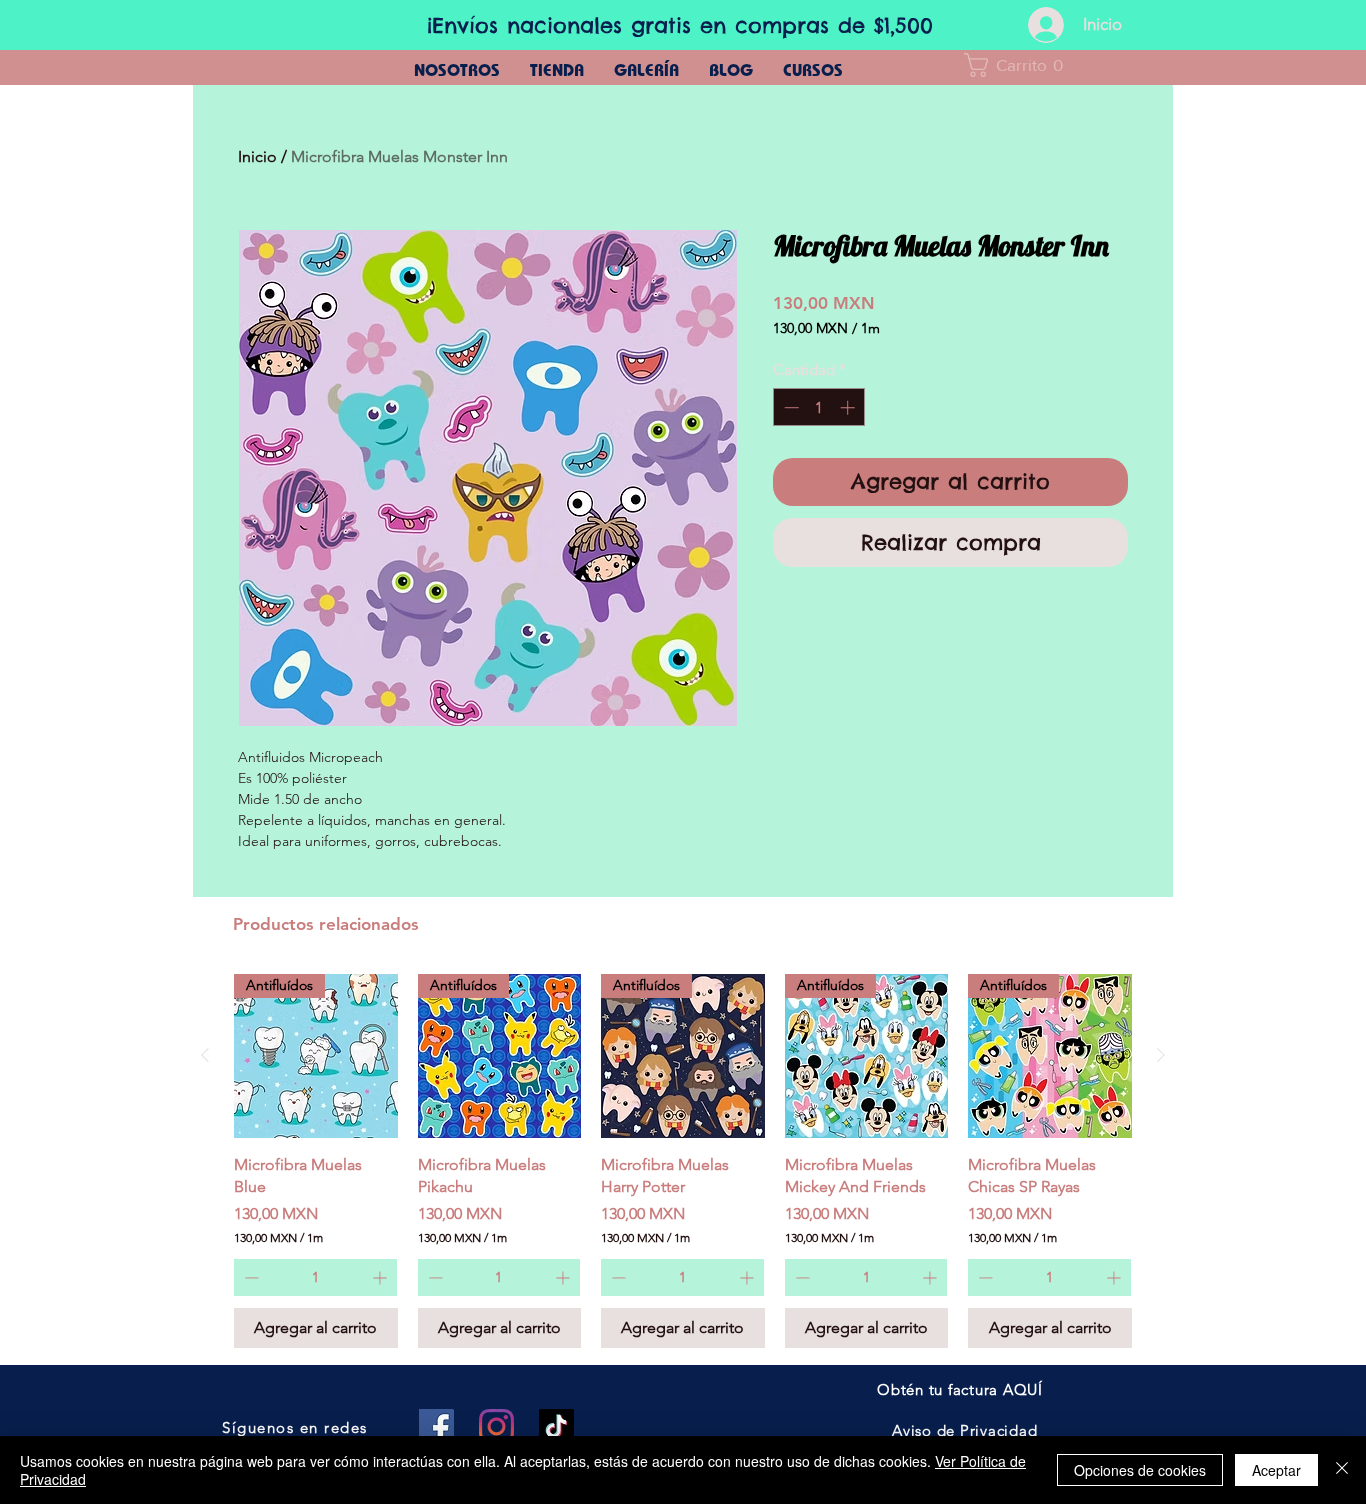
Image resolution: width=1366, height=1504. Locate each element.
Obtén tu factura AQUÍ (960, 1389)
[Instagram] (496, 1426)
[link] (1020, 65)
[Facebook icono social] (436, 1426)
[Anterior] (205, 1055)
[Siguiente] (1161, 1055)
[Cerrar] (1342, 1470)
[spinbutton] (819, 407)
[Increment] (849, 407)
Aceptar (1276, 1470)
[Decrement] (789, 407)
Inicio (257, 156)
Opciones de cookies (1140, 1470)
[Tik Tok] (556, 1426)
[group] (683, 1161)
